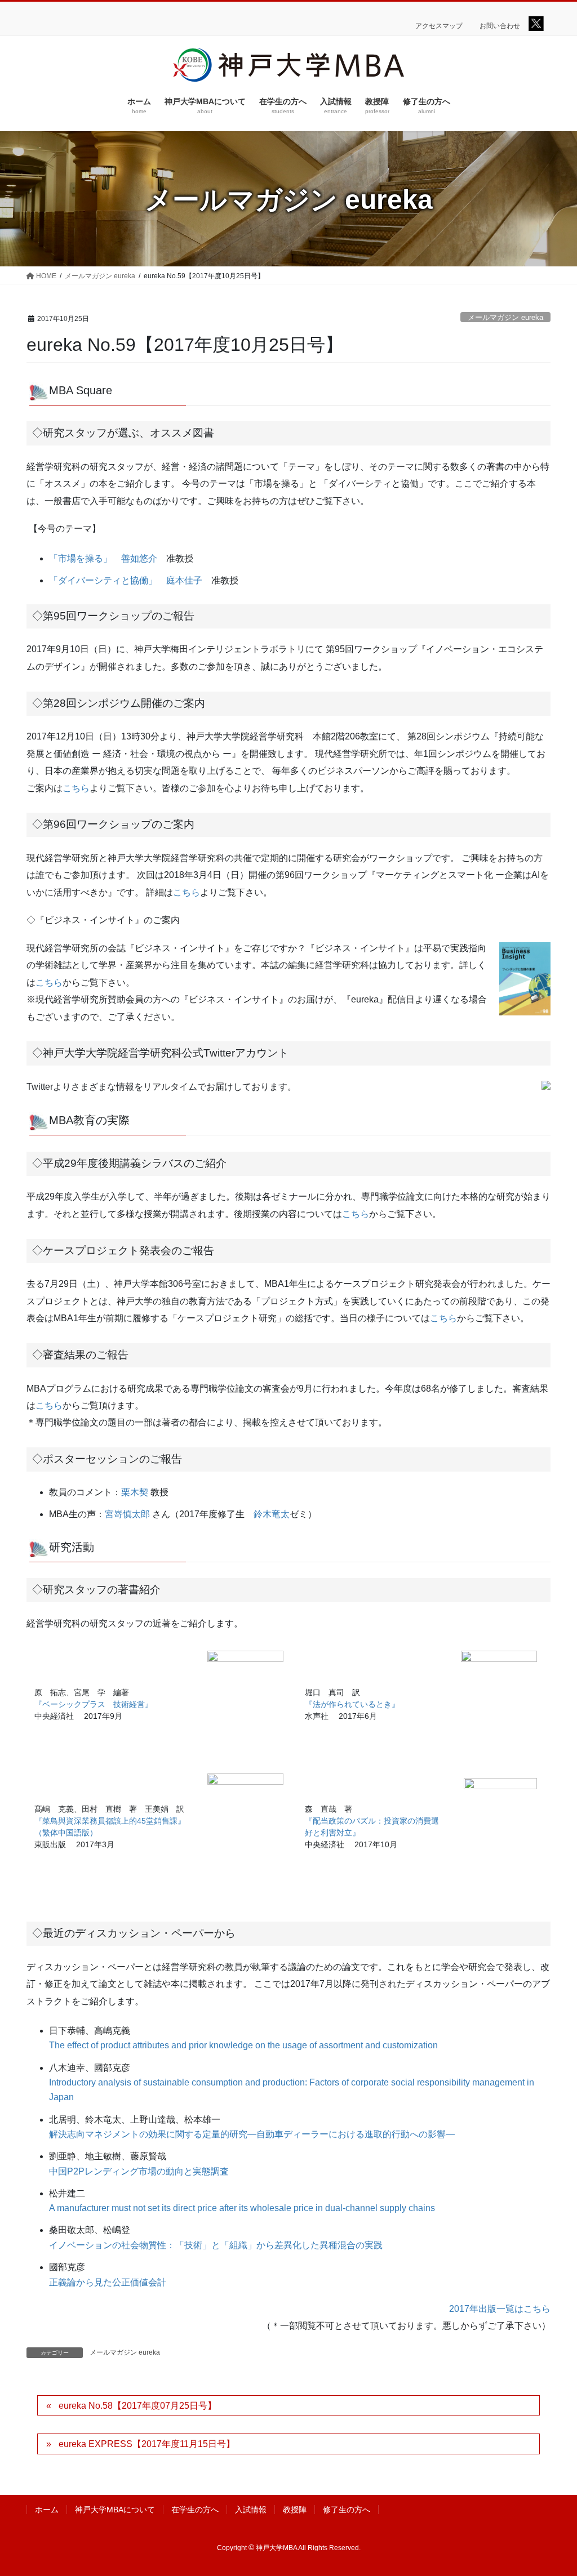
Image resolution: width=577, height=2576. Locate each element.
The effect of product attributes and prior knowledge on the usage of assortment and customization (243, 2045)
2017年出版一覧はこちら (500, 2309)
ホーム (47, 2510)
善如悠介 (139, 558)
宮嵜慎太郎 (127, 1514)
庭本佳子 (184, 580)
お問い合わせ (500, 26)
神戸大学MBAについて (115, 2510)
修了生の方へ (347, 2510)
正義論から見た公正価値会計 (108, 2282)
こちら (76, 788)
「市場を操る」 (81, 558)
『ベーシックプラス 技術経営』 (94, 1704)
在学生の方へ (195, 2510)
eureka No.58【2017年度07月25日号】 (137, 2406)
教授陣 (295, 2510)
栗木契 (135, 1492)
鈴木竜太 (272, 1514)
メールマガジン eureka (505, 317)
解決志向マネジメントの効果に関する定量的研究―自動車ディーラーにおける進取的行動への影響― (252, 2134)
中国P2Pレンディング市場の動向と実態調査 (139, 2171)
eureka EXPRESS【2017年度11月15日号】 (147, 2444)
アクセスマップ (439, 26)
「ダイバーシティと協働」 (103, 580)
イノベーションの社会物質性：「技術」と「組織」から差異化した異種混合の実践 (216, 2245)
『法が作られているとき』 (352, 1704)
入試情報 (251, 2510)
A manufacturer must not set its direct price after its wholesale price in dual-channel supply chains (242, 2208)
